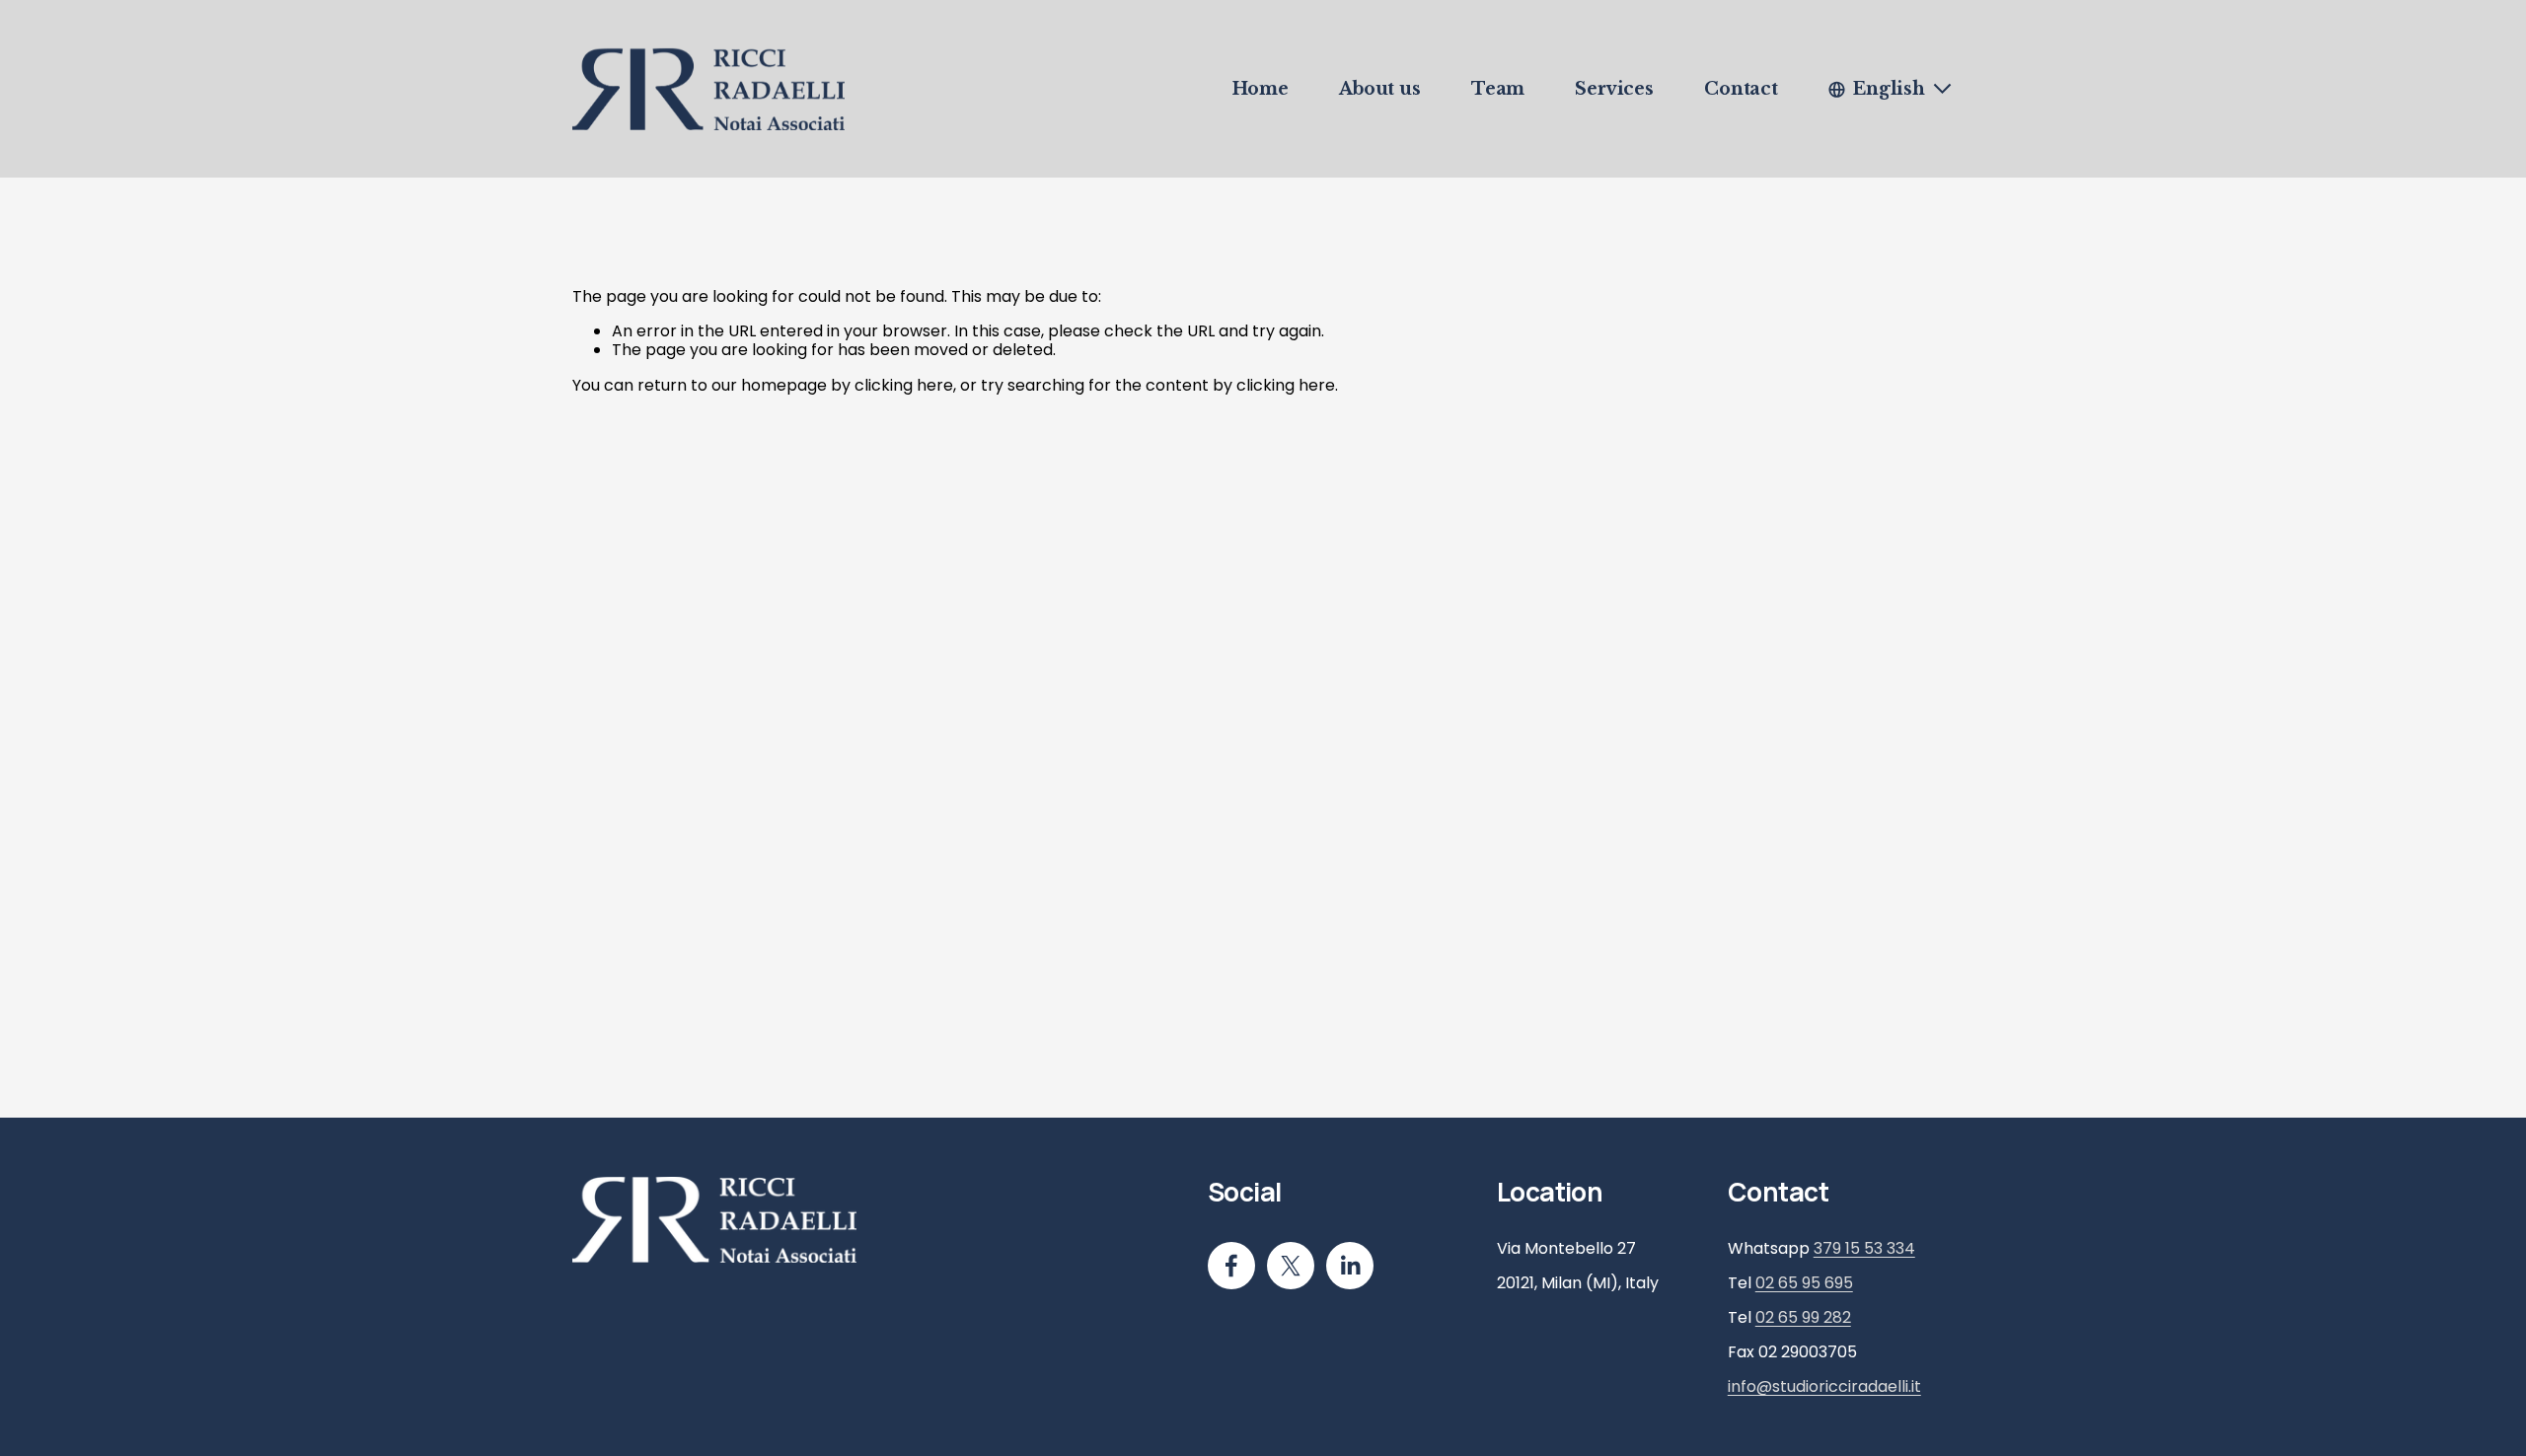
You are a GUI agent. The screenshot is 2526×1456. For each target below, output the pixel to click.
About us (1380, 89)
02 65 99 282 (1803, 1317)
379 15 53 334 (1864, 1248)
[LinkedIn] (1350, 1266)
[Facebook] (1231, 1266)
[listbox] (1891, 89)
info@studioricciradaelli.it (1824, 1386)
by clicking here (892, 385)
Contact (1741, 89)
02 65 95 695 (1804, 1283)
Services (1614, 89)
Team (1498, 89)
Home (1261, 89)
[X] (1291, 1266)
